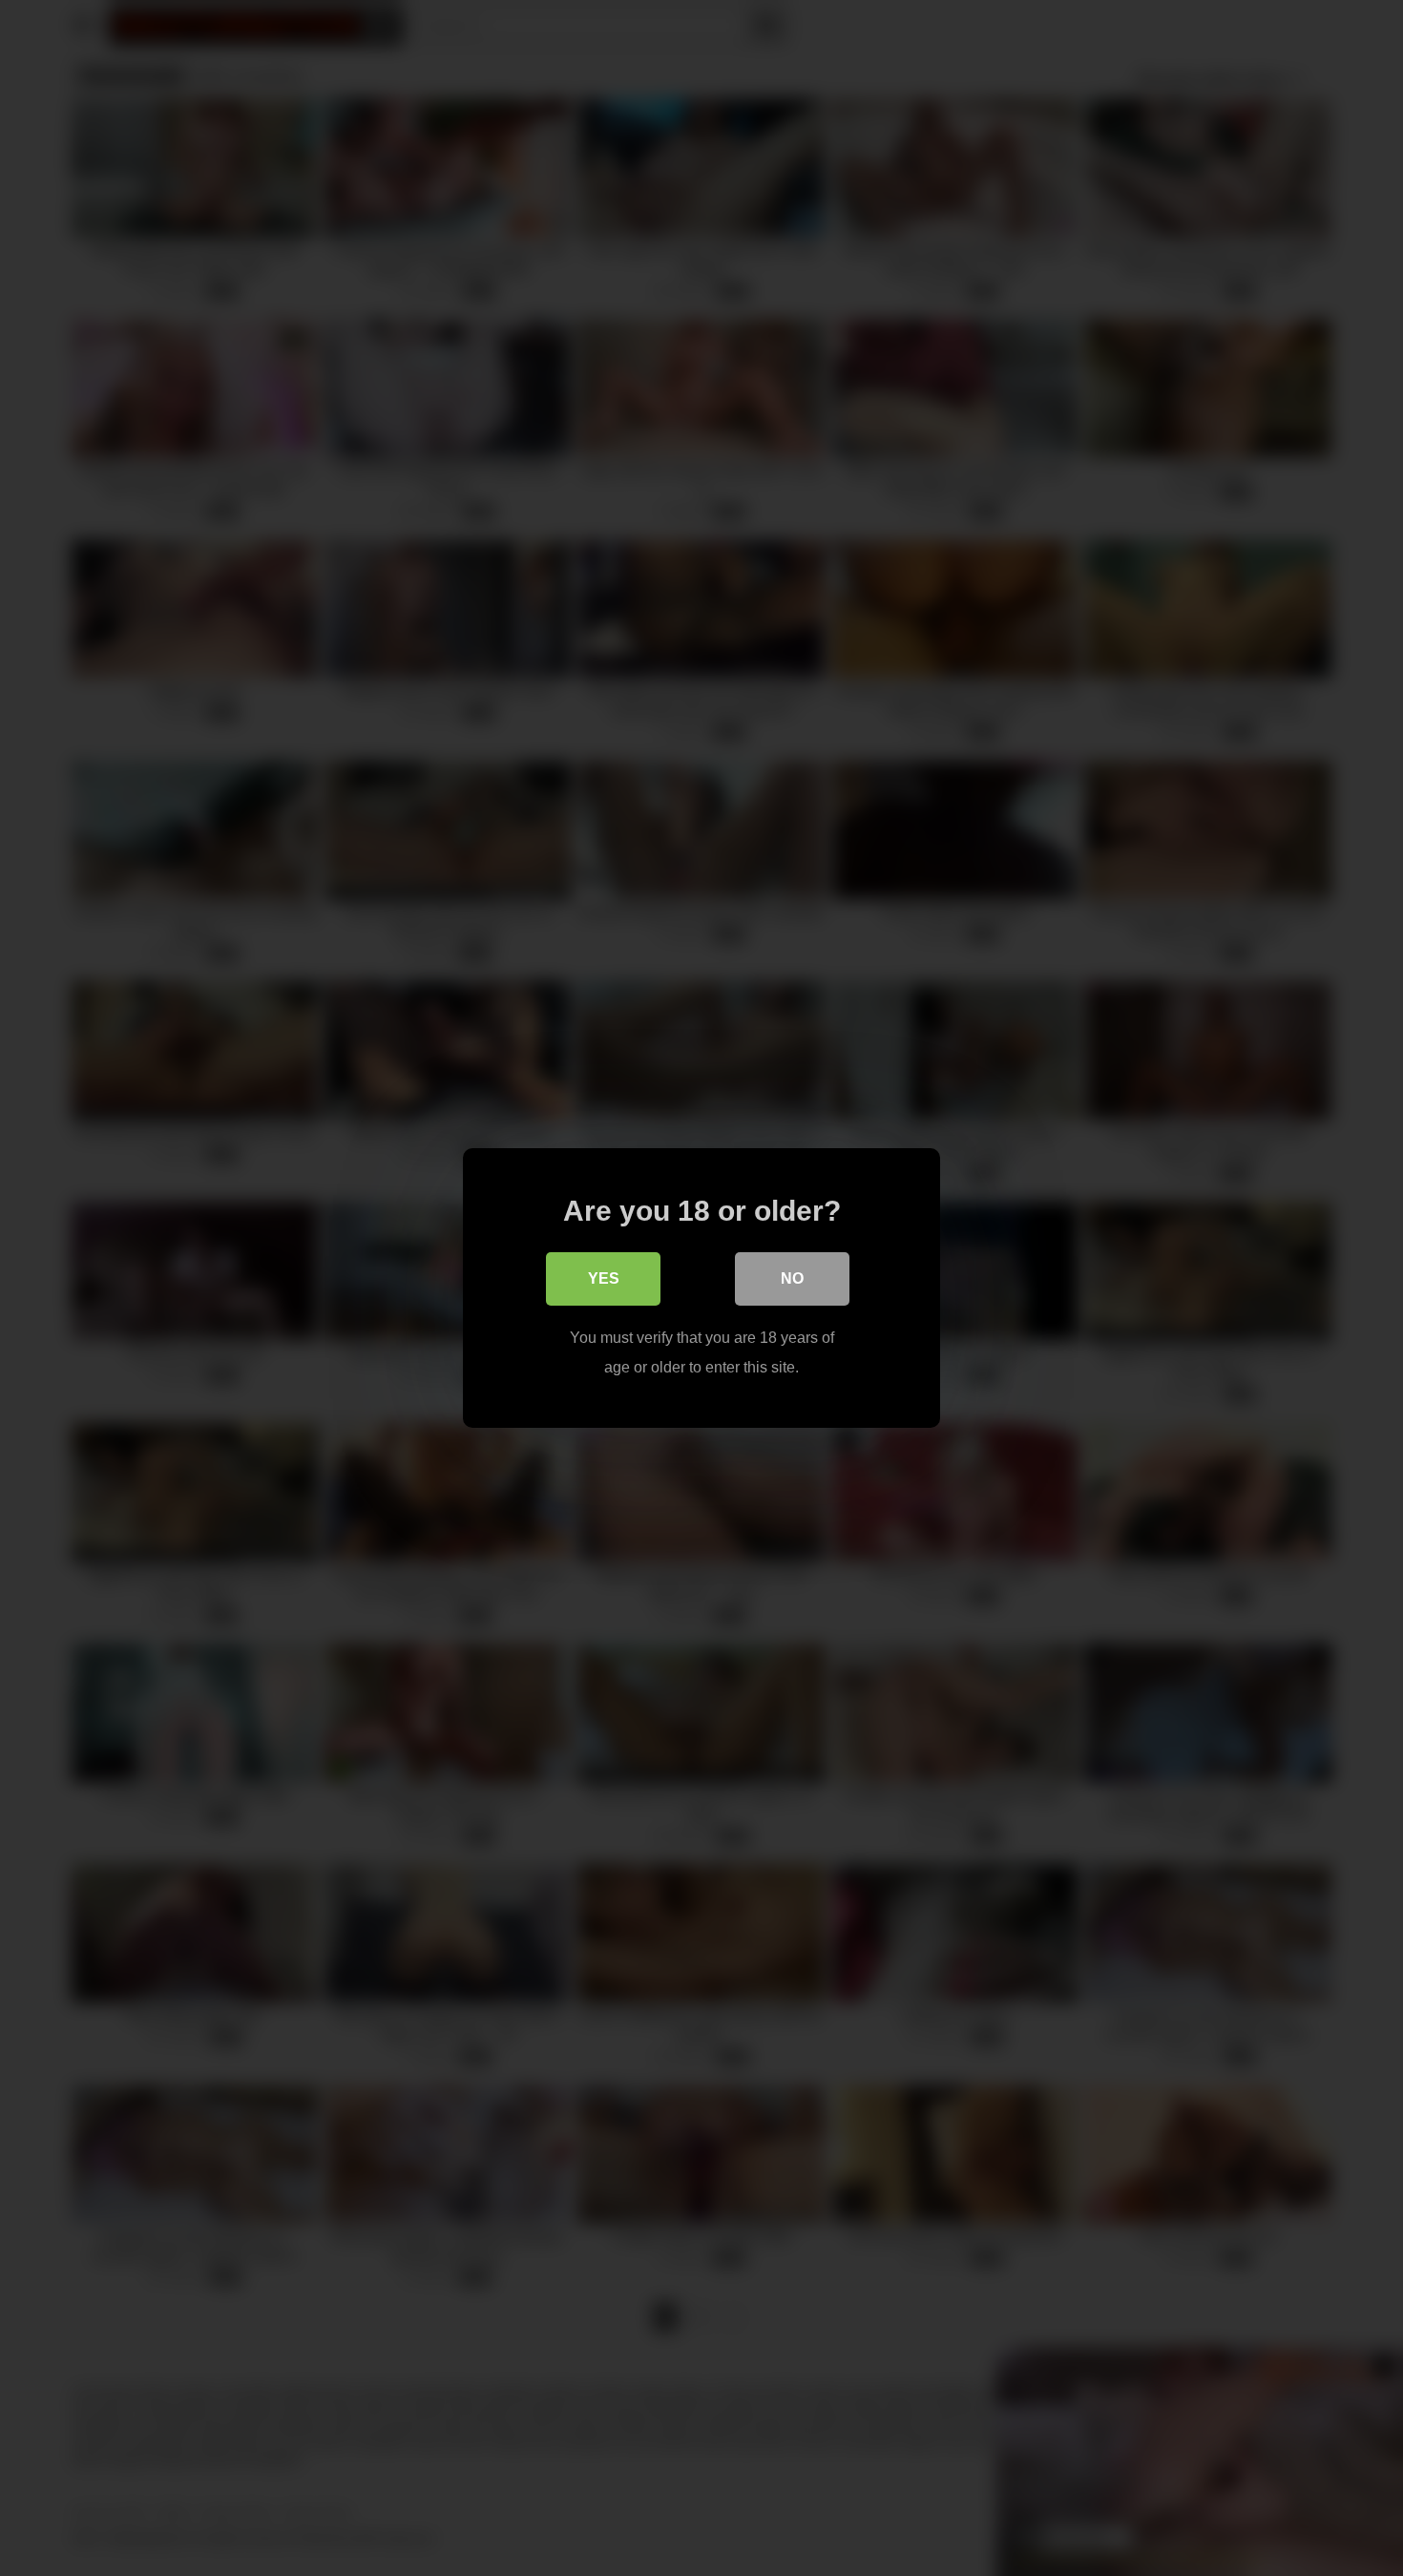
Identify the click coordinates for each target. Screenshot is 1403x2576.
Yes (604, 1278)
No (792, 1278)
